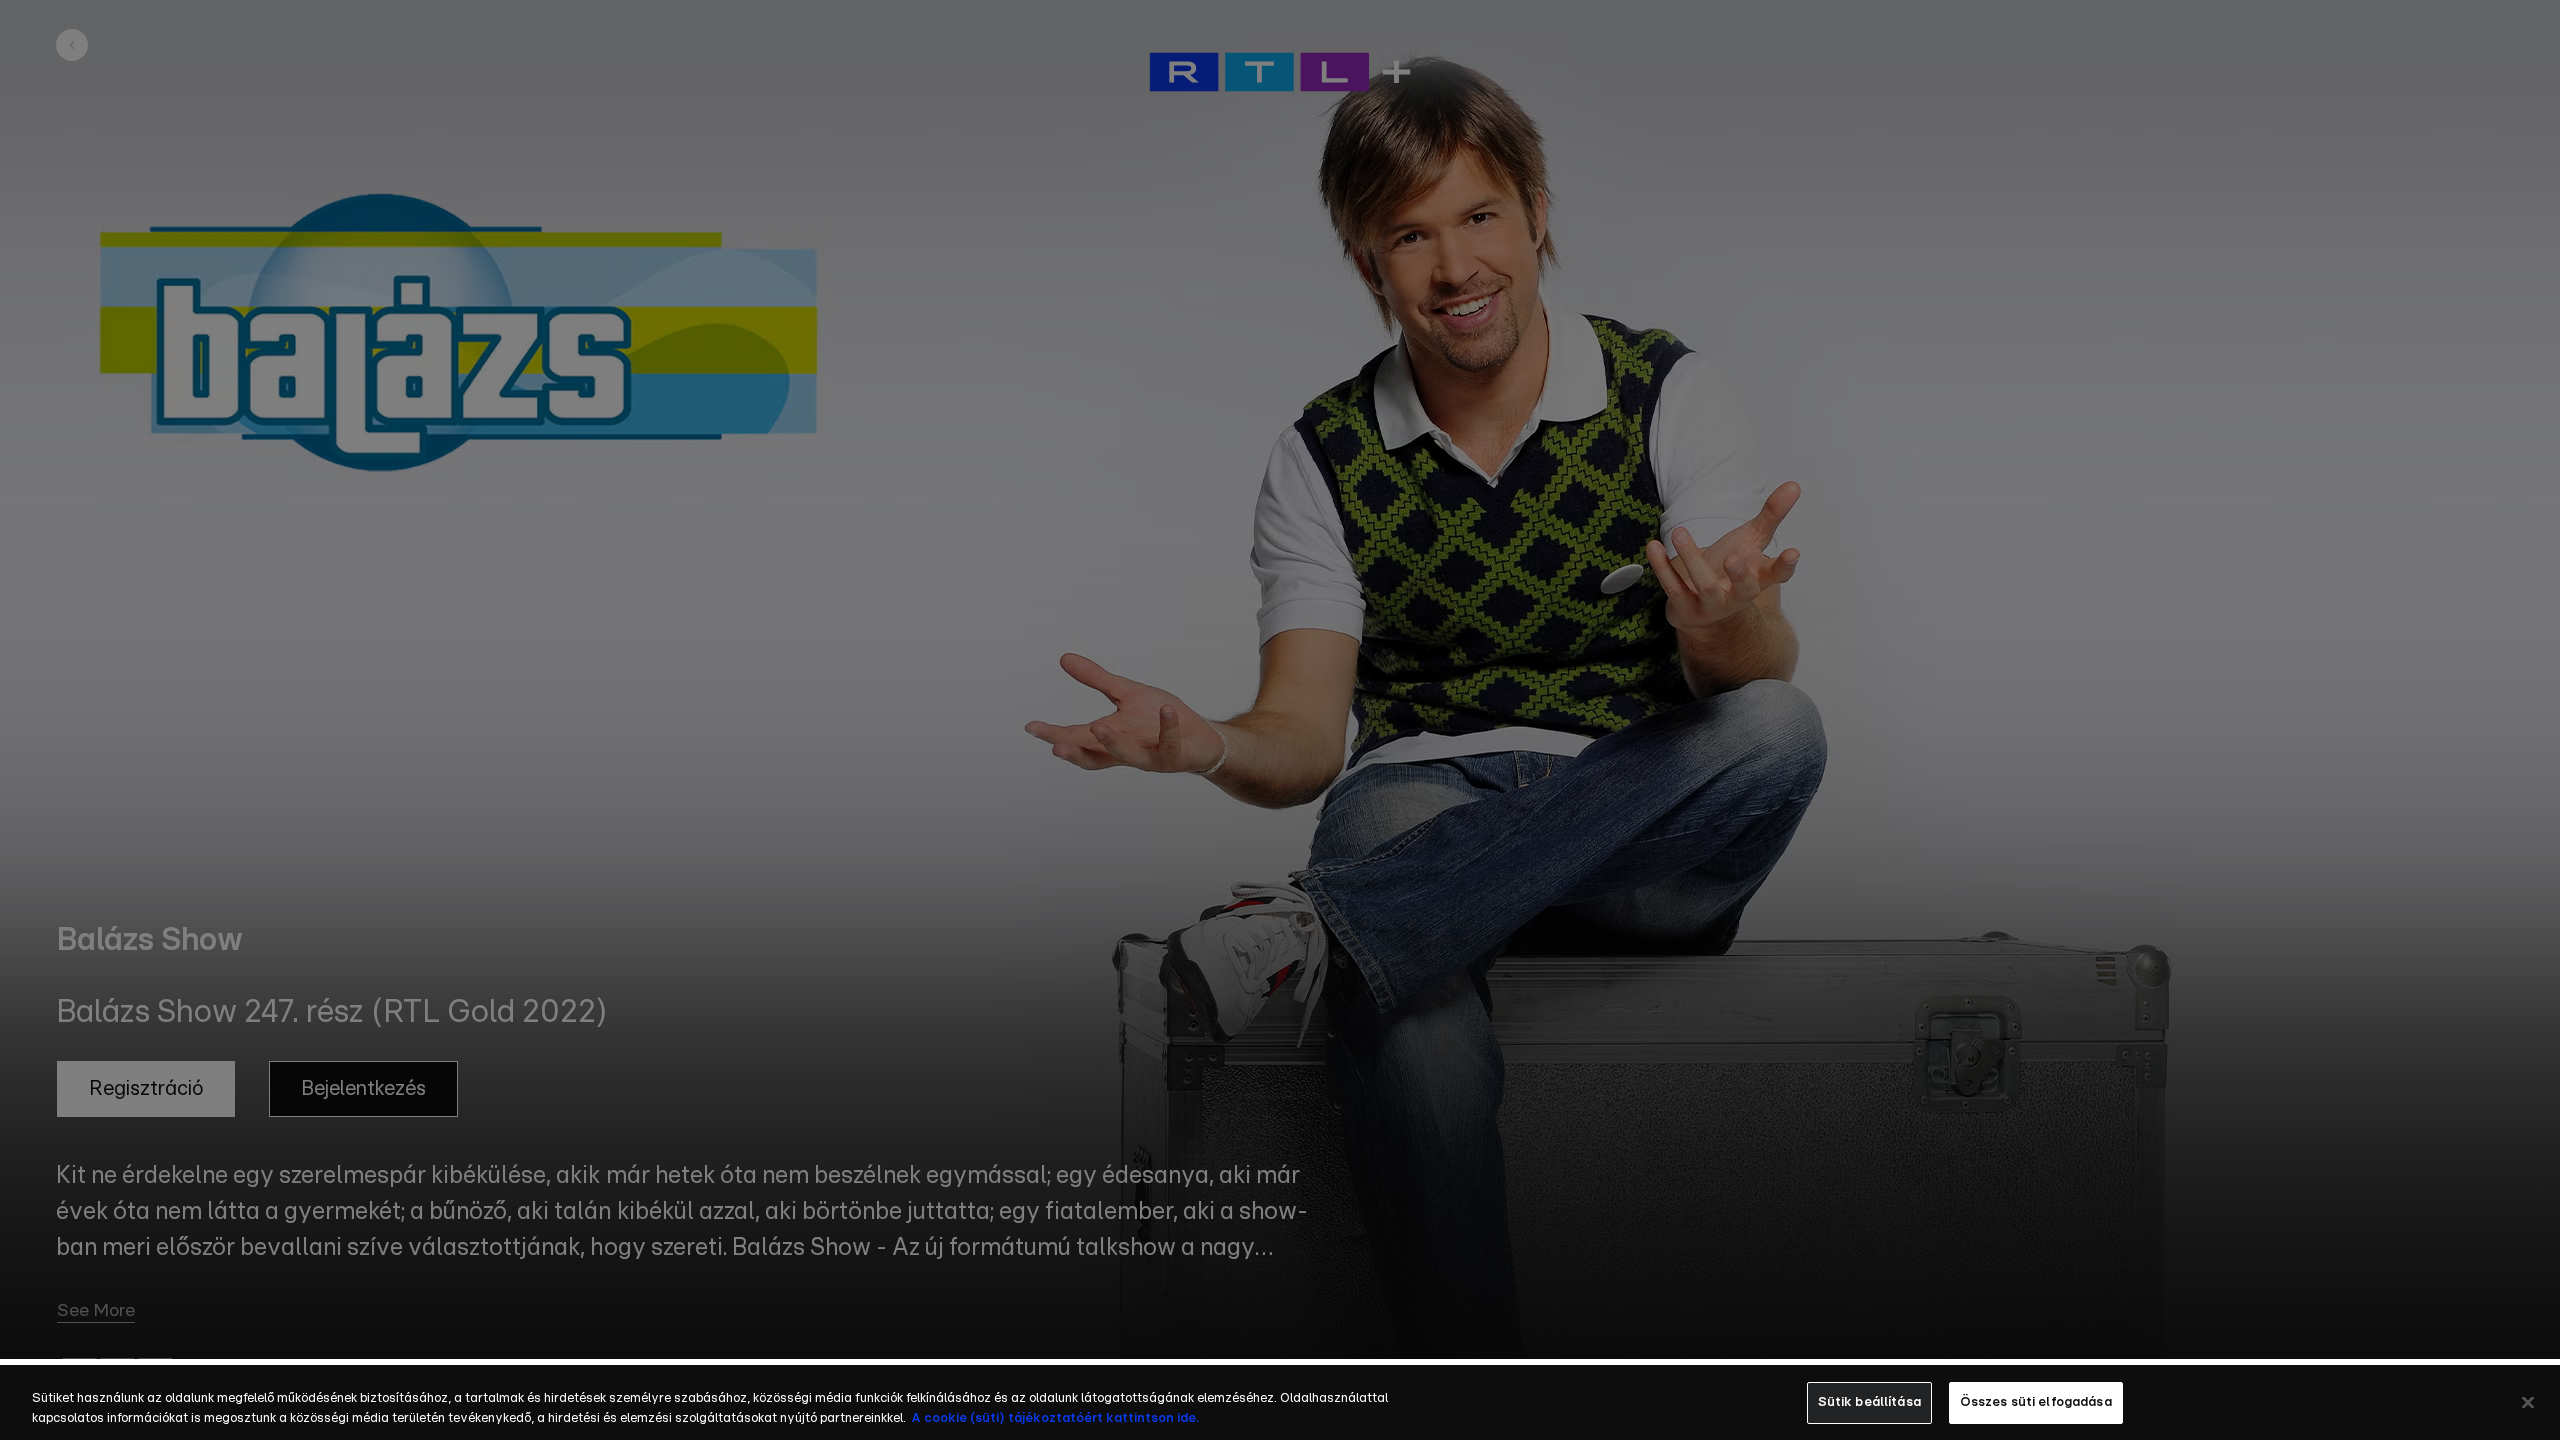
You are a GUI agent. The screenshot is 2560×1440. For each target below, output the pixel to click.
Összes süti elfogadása (2036, 1402)
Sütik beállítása (1869, 1402)
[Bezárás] (2528, 1402)
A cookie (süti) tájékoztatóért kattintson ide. (1055, 1418)
